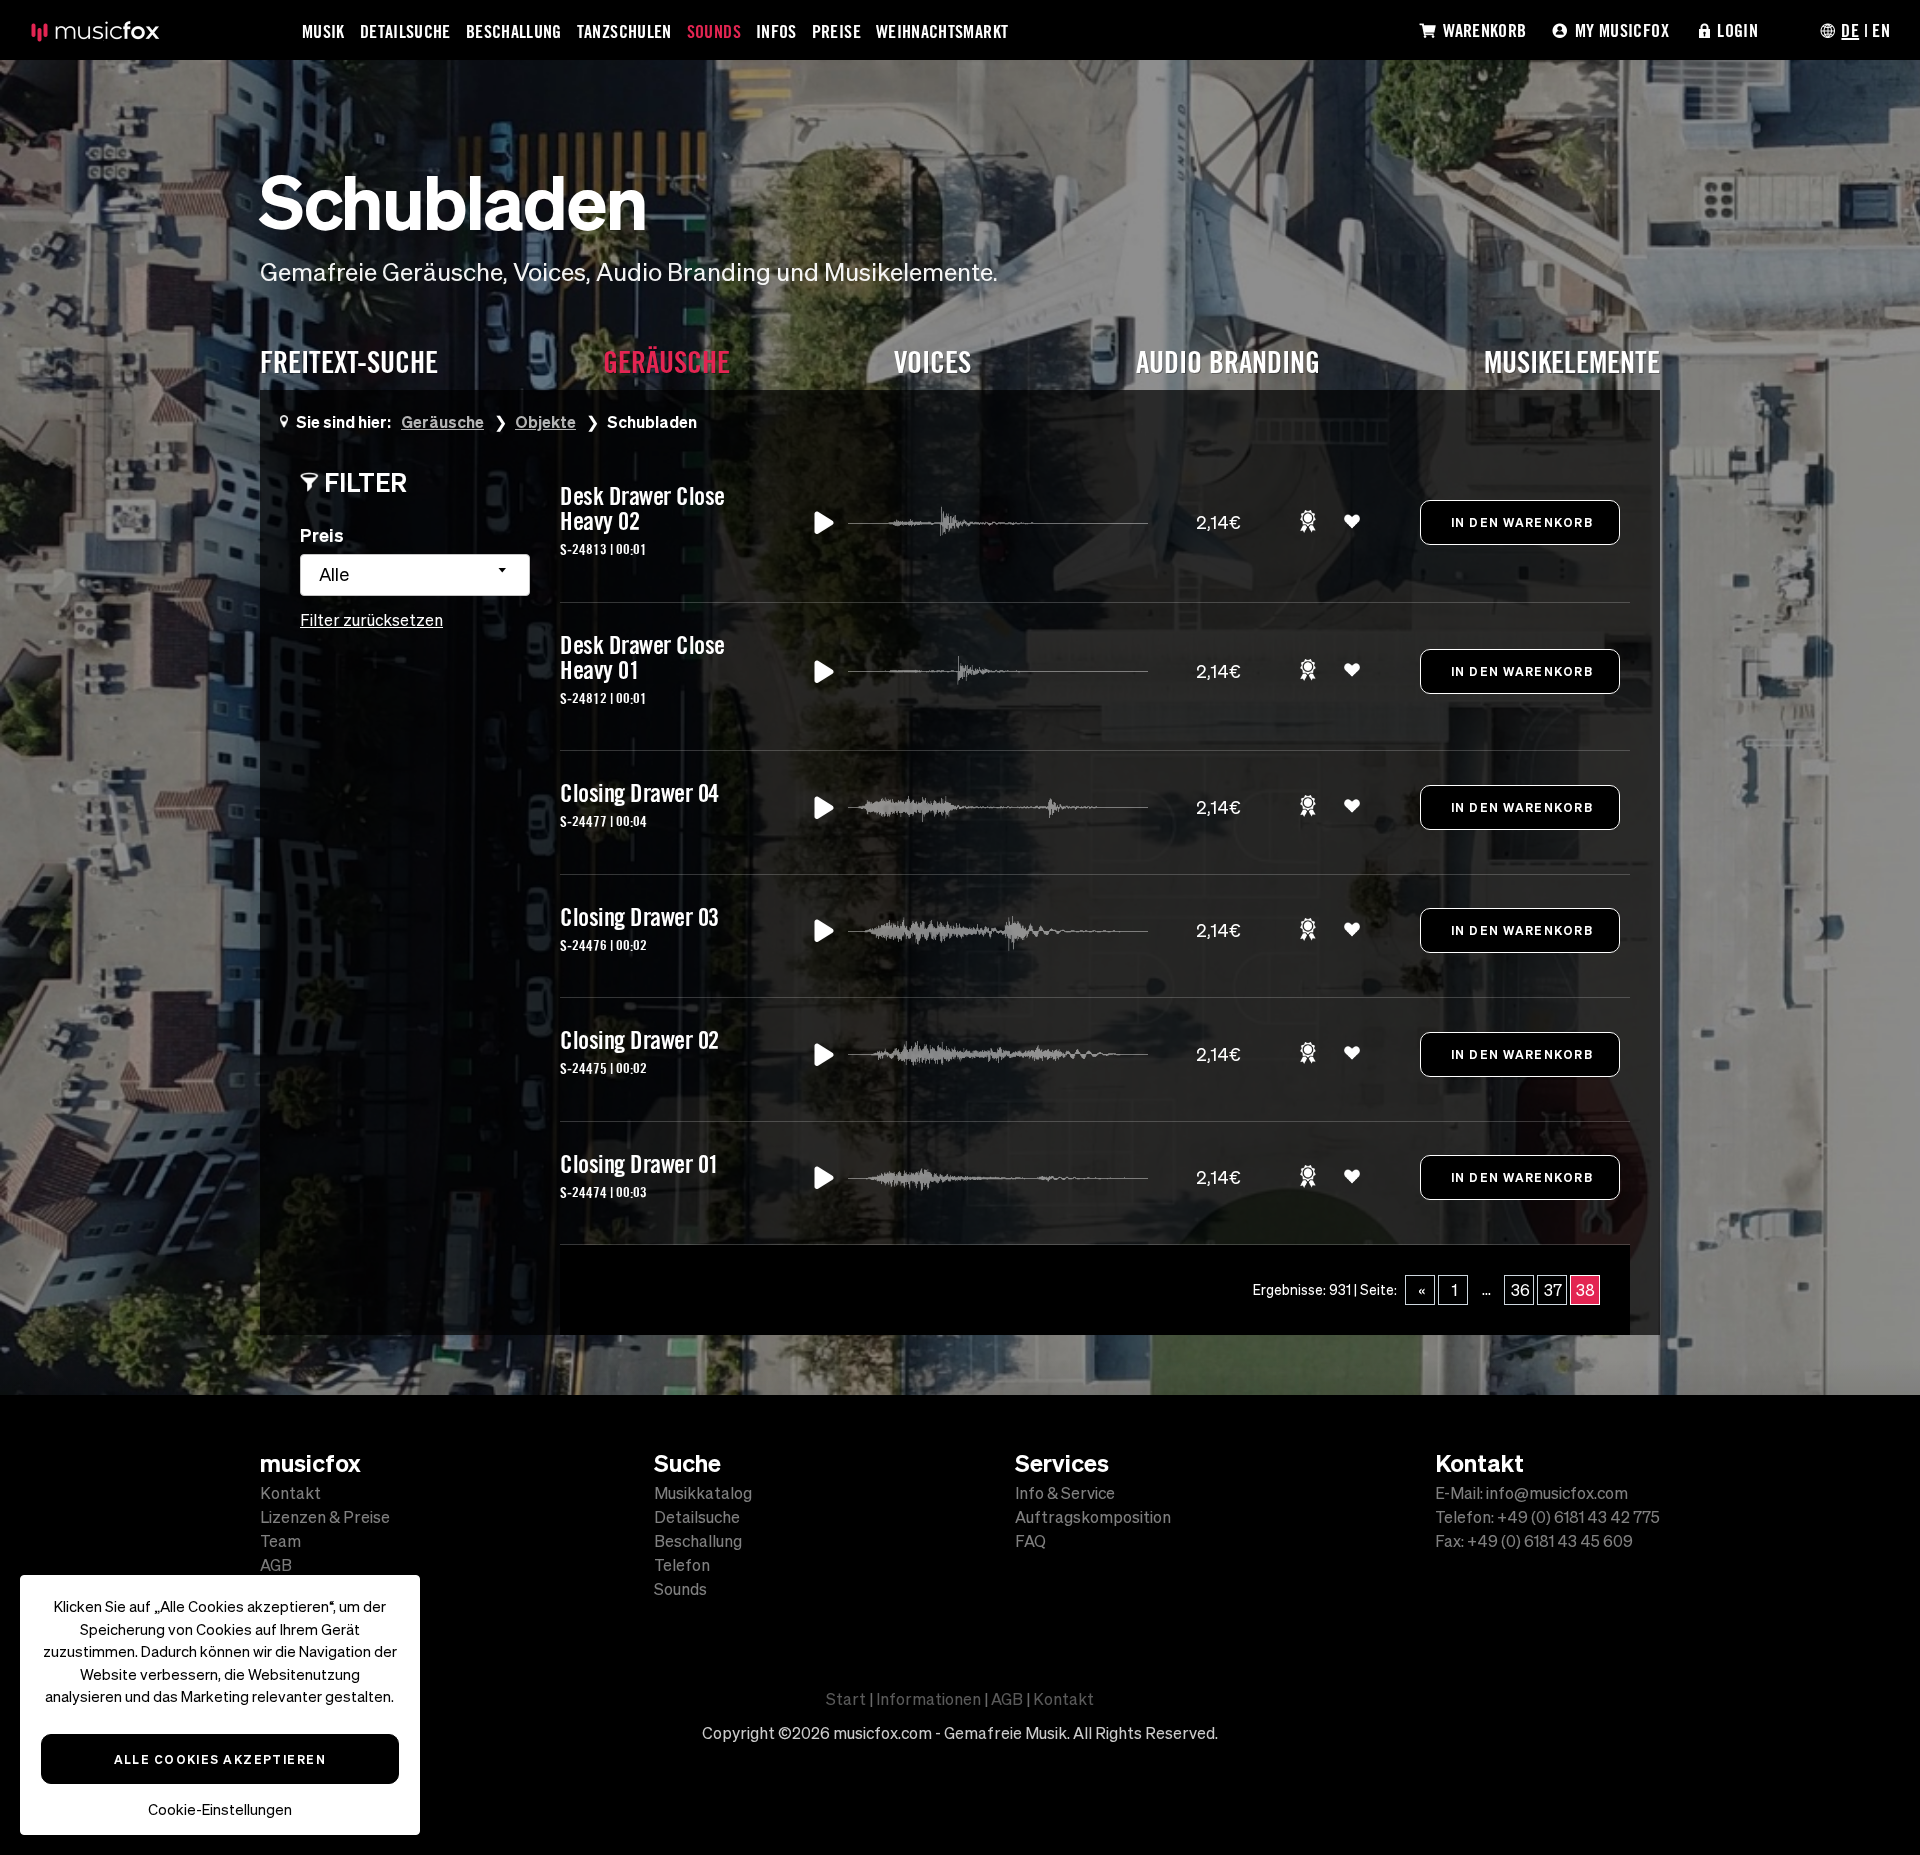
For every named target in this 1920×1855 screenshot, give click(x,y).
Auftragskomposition (1093, 1517)
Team (280, 1541)
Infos (776, 31)
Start (846, 1699)
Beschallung (514, 31)
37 (1553, 1290)
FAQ (1030, 1541)
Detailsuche (405, 31)
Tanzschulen (624, 31)
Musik (323, 31)
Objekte (545, 421)
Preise (836, 31)
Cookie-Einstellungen (220, 1809)
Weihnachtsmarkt (942, 31)
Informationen (928, 1699)
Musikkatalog (703, 1493)
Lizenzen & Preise (325, 1517)
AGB (276, 1565)
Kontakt (290, 1493)
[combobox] (415, 575)
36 (1520, 1290)
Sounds (714, 31)
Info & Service (1065, 1493)
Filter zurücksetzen (371, 620)
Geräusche (442, 421)
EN (1881, 30)
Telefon (682, 1565)
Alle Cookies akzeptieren (220, 1759)
